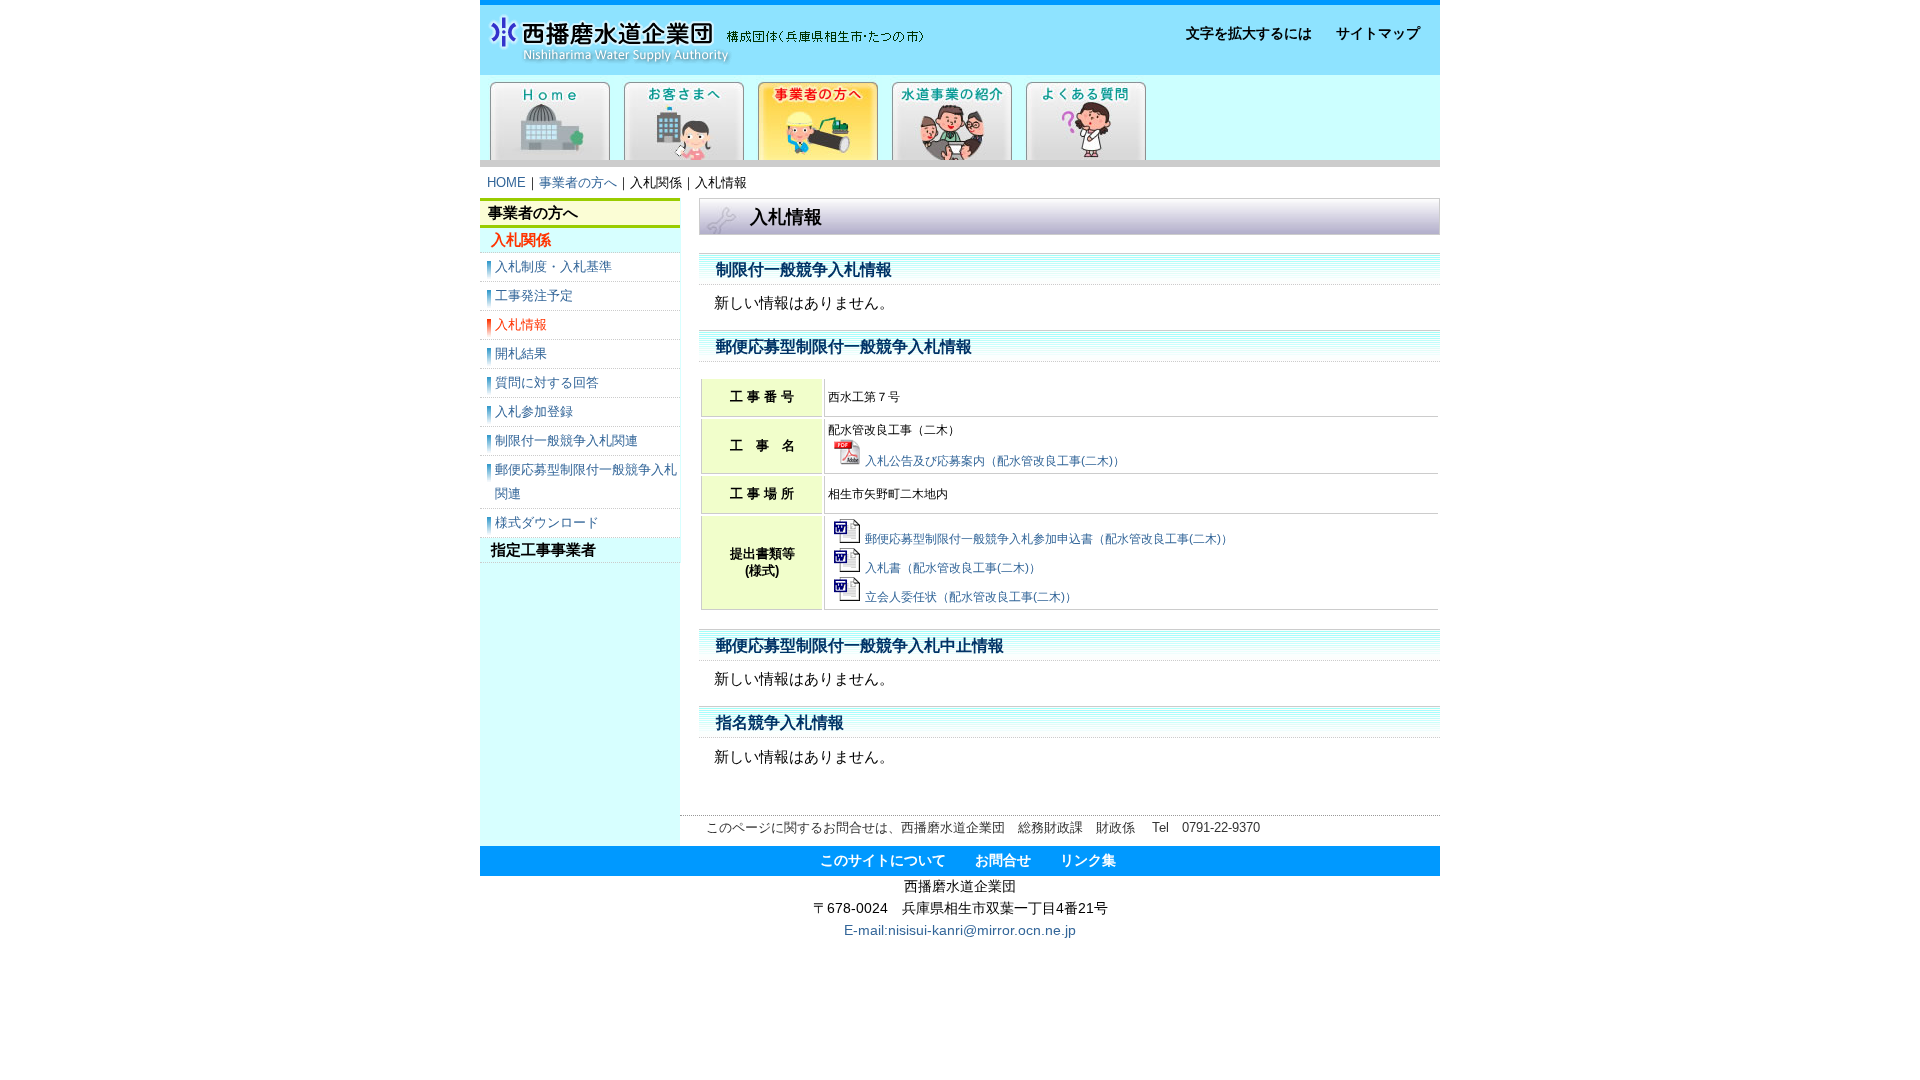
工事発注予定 (534, 295)
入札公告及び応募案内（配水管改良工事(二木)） (995, 461)
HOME (506, 182)
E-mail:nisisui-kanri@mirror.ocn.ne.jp (960, 930)
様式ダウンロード (547, 522)
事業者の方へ (578, 182)
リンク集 (1088, 860)
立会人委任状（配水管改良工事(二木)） (971, 597)
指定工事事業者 (543, 549)
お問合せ (1003, 860)
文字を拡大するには (1249, 33)
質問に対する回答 (547, 382)
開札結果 (521, 353)
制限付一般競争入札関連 (566, 440)
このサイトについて (883, 860)
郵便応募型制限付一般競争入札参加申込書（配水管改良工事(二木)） (1049, 539)
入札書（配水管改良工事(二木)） (953, 568)
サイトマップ (1378, 33)
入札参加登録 (534, 411)
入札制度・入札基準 (553, 266)
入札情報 (521, 324)
